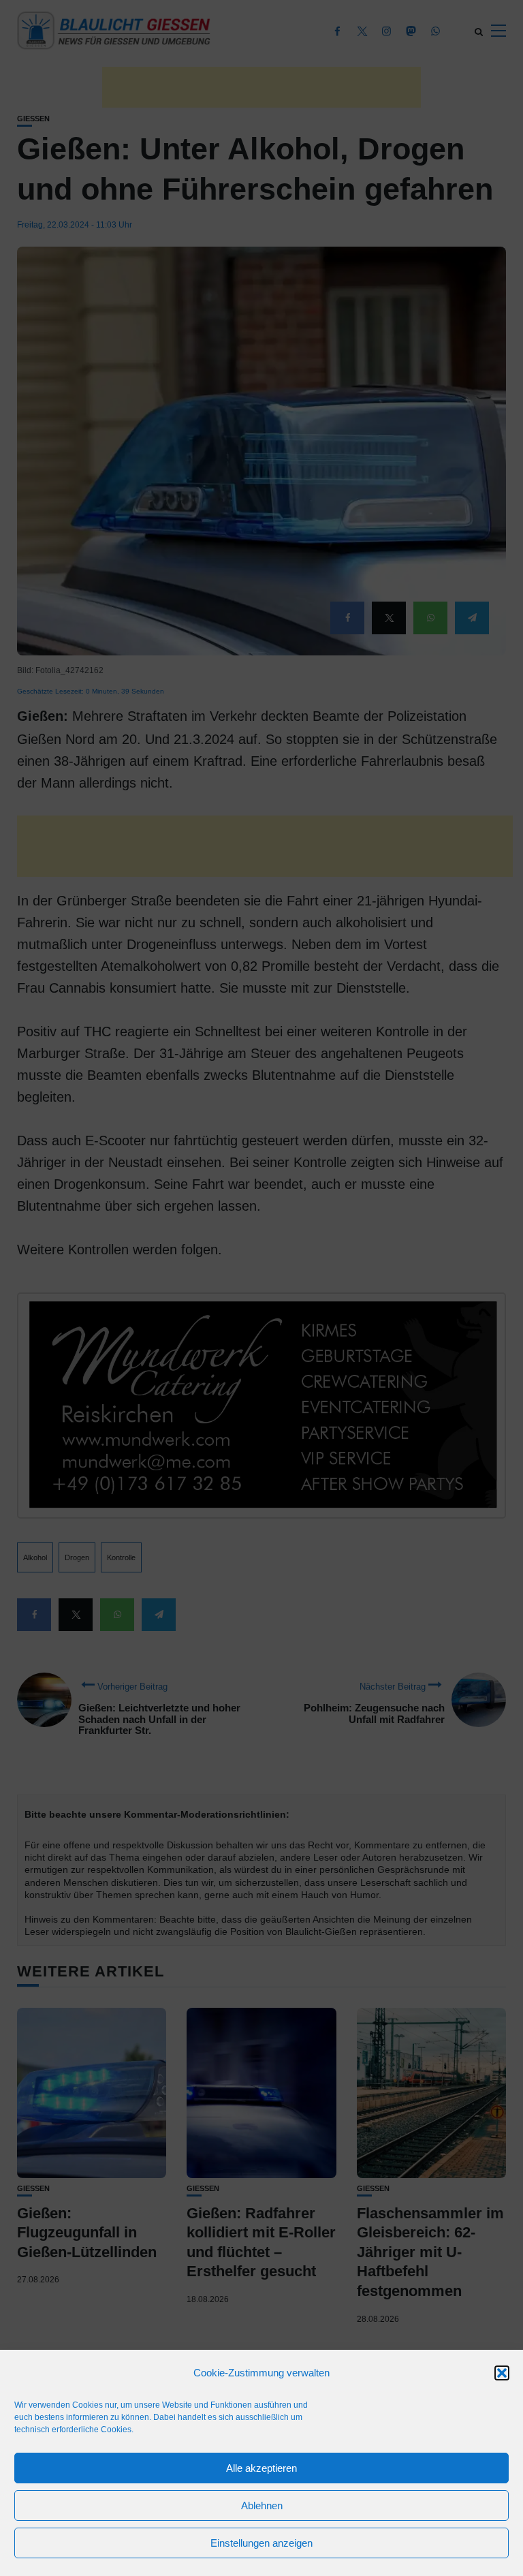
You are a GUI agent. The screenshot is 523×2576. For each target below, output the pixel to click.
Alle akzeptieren (261, 2468)
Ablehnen (262, 2505)
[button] (502, 2373)
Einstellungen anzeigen (261, 2543)
